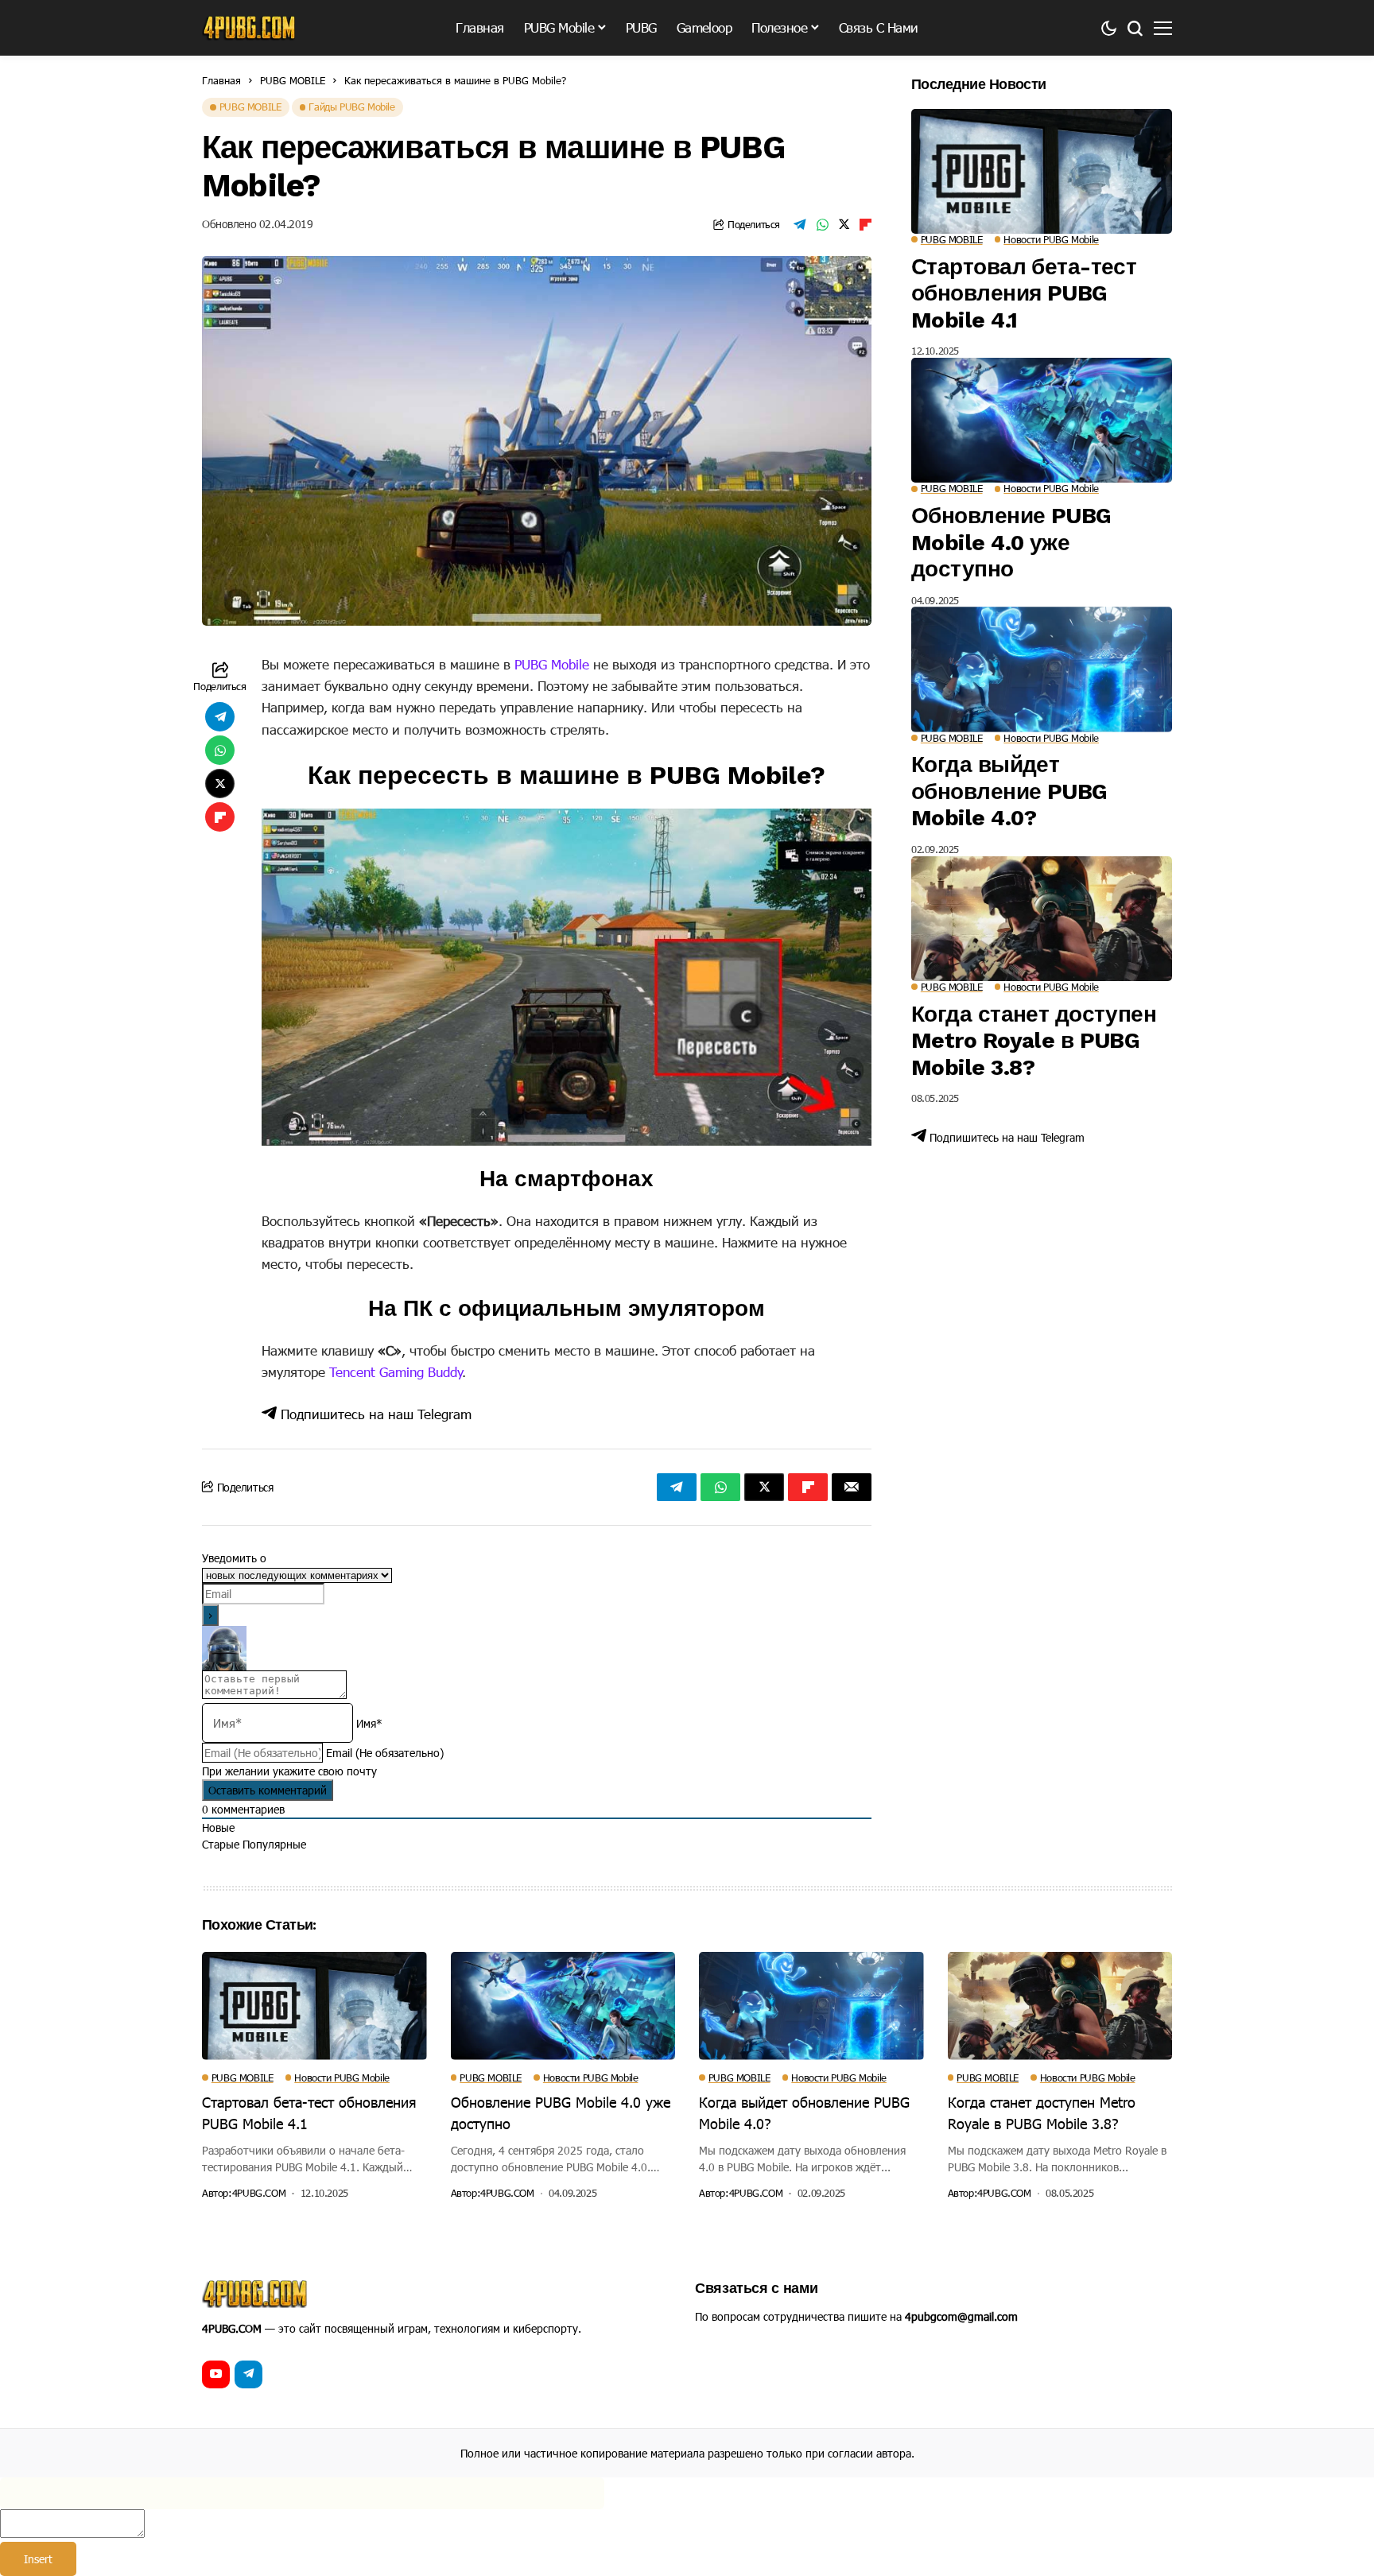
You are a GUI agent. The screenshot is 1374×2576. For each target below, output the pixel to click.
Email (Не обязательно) (385, 1753)
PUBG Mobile (552, 664)
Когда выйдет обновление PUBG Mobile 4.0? (1009, 791)
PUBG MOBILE (293, 80)
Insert (38, 2559)
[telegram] (248, 2374)
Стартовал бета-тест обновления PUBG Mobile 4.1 (1024, 293)
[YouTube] (216, 2374)
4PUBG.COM (259, 2193)
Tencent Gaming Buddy (396, 1371)
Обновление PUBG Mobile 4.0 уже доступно (1011, 542)
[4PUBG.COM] (250, 28)
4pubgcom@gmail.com (961, 2316)
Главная (221, 80)
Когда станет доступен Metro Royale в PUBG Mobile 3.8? (1034, 1041)
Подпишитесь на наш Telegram (374, 1414)
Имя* (369, 1723)
